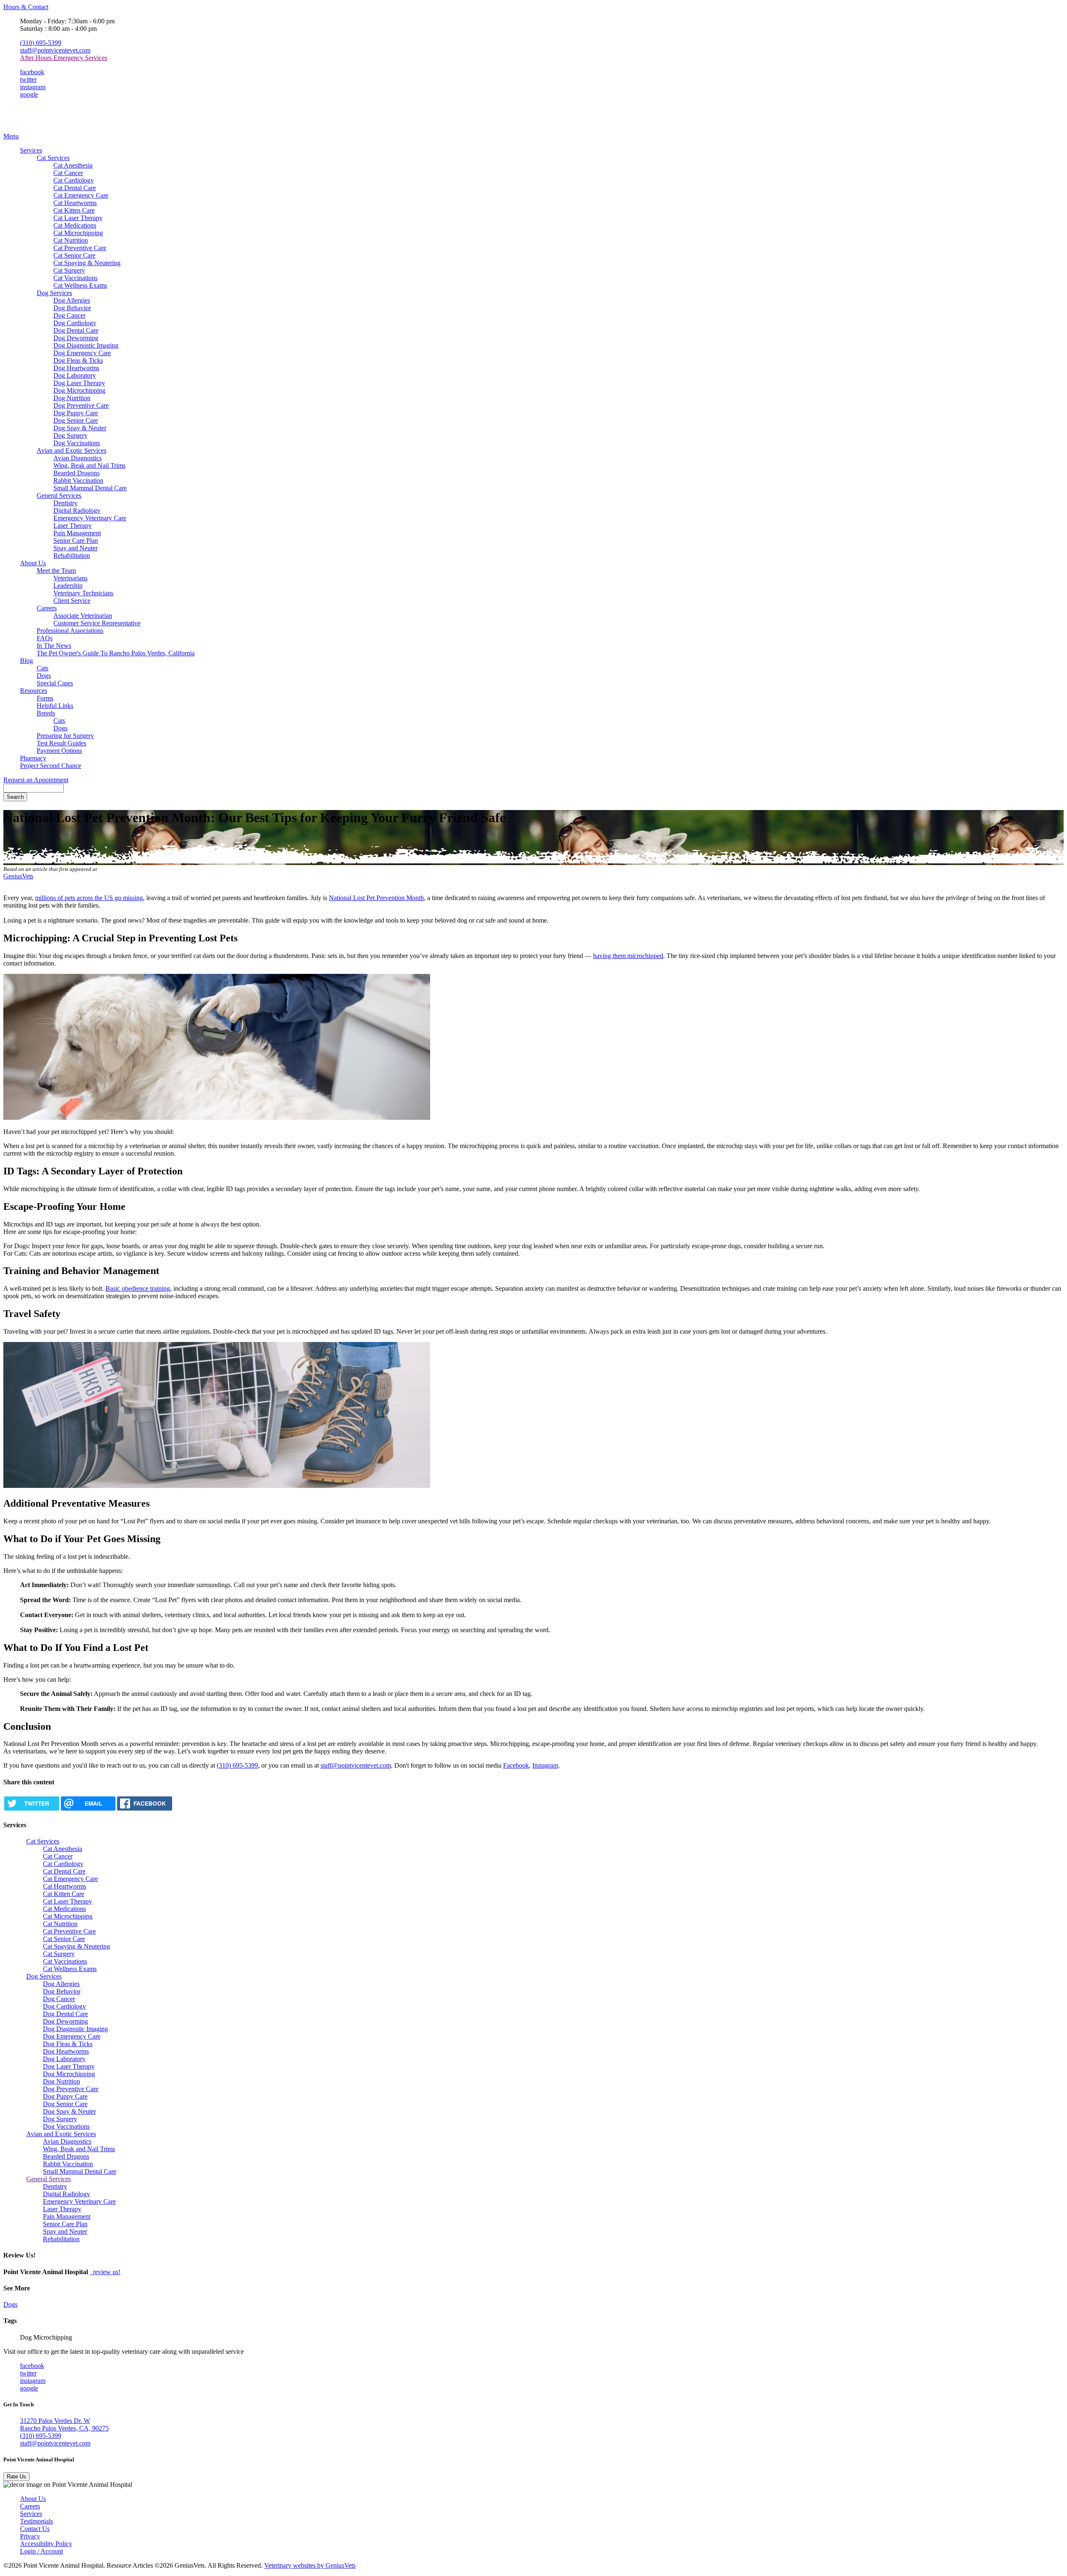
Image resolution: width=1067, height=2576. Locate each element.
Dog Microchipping (79, 390)
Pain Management (77, 533)
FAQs (45, 638)
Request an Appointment (36, 780)
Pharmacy (33, 758)
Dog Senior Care (76, 420)
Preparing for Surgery (65, 736)
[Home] (45, 129)
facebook (32, 72)
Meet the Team (56, 571)
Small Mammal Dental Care (90, 488)
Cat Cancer (68, 173)
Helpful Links (55, 706)
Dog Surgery (70, 435)
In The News (54, 646)
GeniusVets (18, 876)
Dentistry (65, 503)
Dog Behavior (72, 308)
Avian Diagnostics (78, 458)
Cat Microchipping (78, 233)
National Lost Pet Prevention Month (376, 898)
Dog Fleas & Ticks (78, 360)
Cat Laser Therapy (78, 218)
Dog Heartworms (76, 368)
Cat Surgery (69, 270)
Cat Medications (75, 225)
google (29, 94)
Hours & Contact (26, 7)
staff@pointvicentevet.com (55, 50)
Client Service (72, 601)
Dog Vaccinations (77, 443)
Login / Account (41, 2551)
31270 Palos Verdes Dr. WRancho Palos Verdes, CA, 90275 (64, 2424)
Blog (26, 661)
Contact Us (35, 2529)
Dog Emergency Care (82, 353)
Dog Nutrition (72, 398)
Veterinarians (70, 578)
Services (31, 150)
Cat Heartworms (75, 203)
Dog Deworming (76, 338)
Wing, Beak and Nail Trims (89, 465)
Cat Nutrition (71, 240)
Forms (45, 698)
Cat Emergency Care (81, 195)
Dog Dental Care (76, 330)
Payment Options (59, 751)
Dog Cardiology (75, 323)
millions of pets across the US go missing (89, 898)
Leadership (68, 586)
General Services (59, 495)
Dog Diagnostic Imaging (86, 345)
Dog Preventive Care (81, 405)
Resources (34, 691)
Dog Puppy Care (76, 413)
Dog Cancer (69, 315)
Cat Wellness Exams (80, 285)
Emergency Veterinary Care (90, 518)
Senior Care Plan (76, 541)
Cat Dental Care (75, 188)
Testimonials (36, 2521)
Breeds (46, 713)
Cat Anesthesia (73, 165)
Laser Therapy (73, 525)
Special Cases (55, 683)
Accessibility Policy (46, 2544)
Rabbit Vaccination (78, 480)
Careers (47, 608)
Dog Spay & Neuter (80, 428)
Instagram (545, 1765)
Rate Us (16, 2477)
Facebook (516, 1765)
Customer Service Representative (97, 623)
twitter (28, 79)
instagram (33, 87)
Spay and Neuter (75, 548)
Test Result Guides (61, 743)
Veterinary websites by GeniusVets (310, 2565)
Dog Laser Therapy (79, 383)
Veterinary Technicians (83, 593)
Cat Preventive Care (80, 248)
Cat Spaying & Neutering (87, 263)
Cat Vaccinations (75, 278)
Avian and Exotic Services (71, 450)
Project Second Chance (51, 766)
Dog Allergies (72, 300)
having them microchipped (628, 956)
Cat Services (53, 158)
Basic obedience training (138, 1288)
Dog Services (54, 293)
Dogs (44, 676)
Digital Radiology (77, 510)
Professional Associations (70, 631)
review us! (106, 2272)
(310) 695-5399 (41, 43)
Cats (43, 668)
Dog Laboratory (75, 375)
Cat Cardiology (74, 180)
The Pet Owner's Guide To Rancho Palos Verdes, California (116, 653)
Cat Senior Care (74, 255)
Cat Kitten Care (74, 210)
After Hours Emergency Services (64, 58)
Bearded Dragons (76, 473)
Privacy (30, 2536)
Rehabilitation (72, 556)
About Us (33, 563)
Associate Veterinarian (83, 616)
